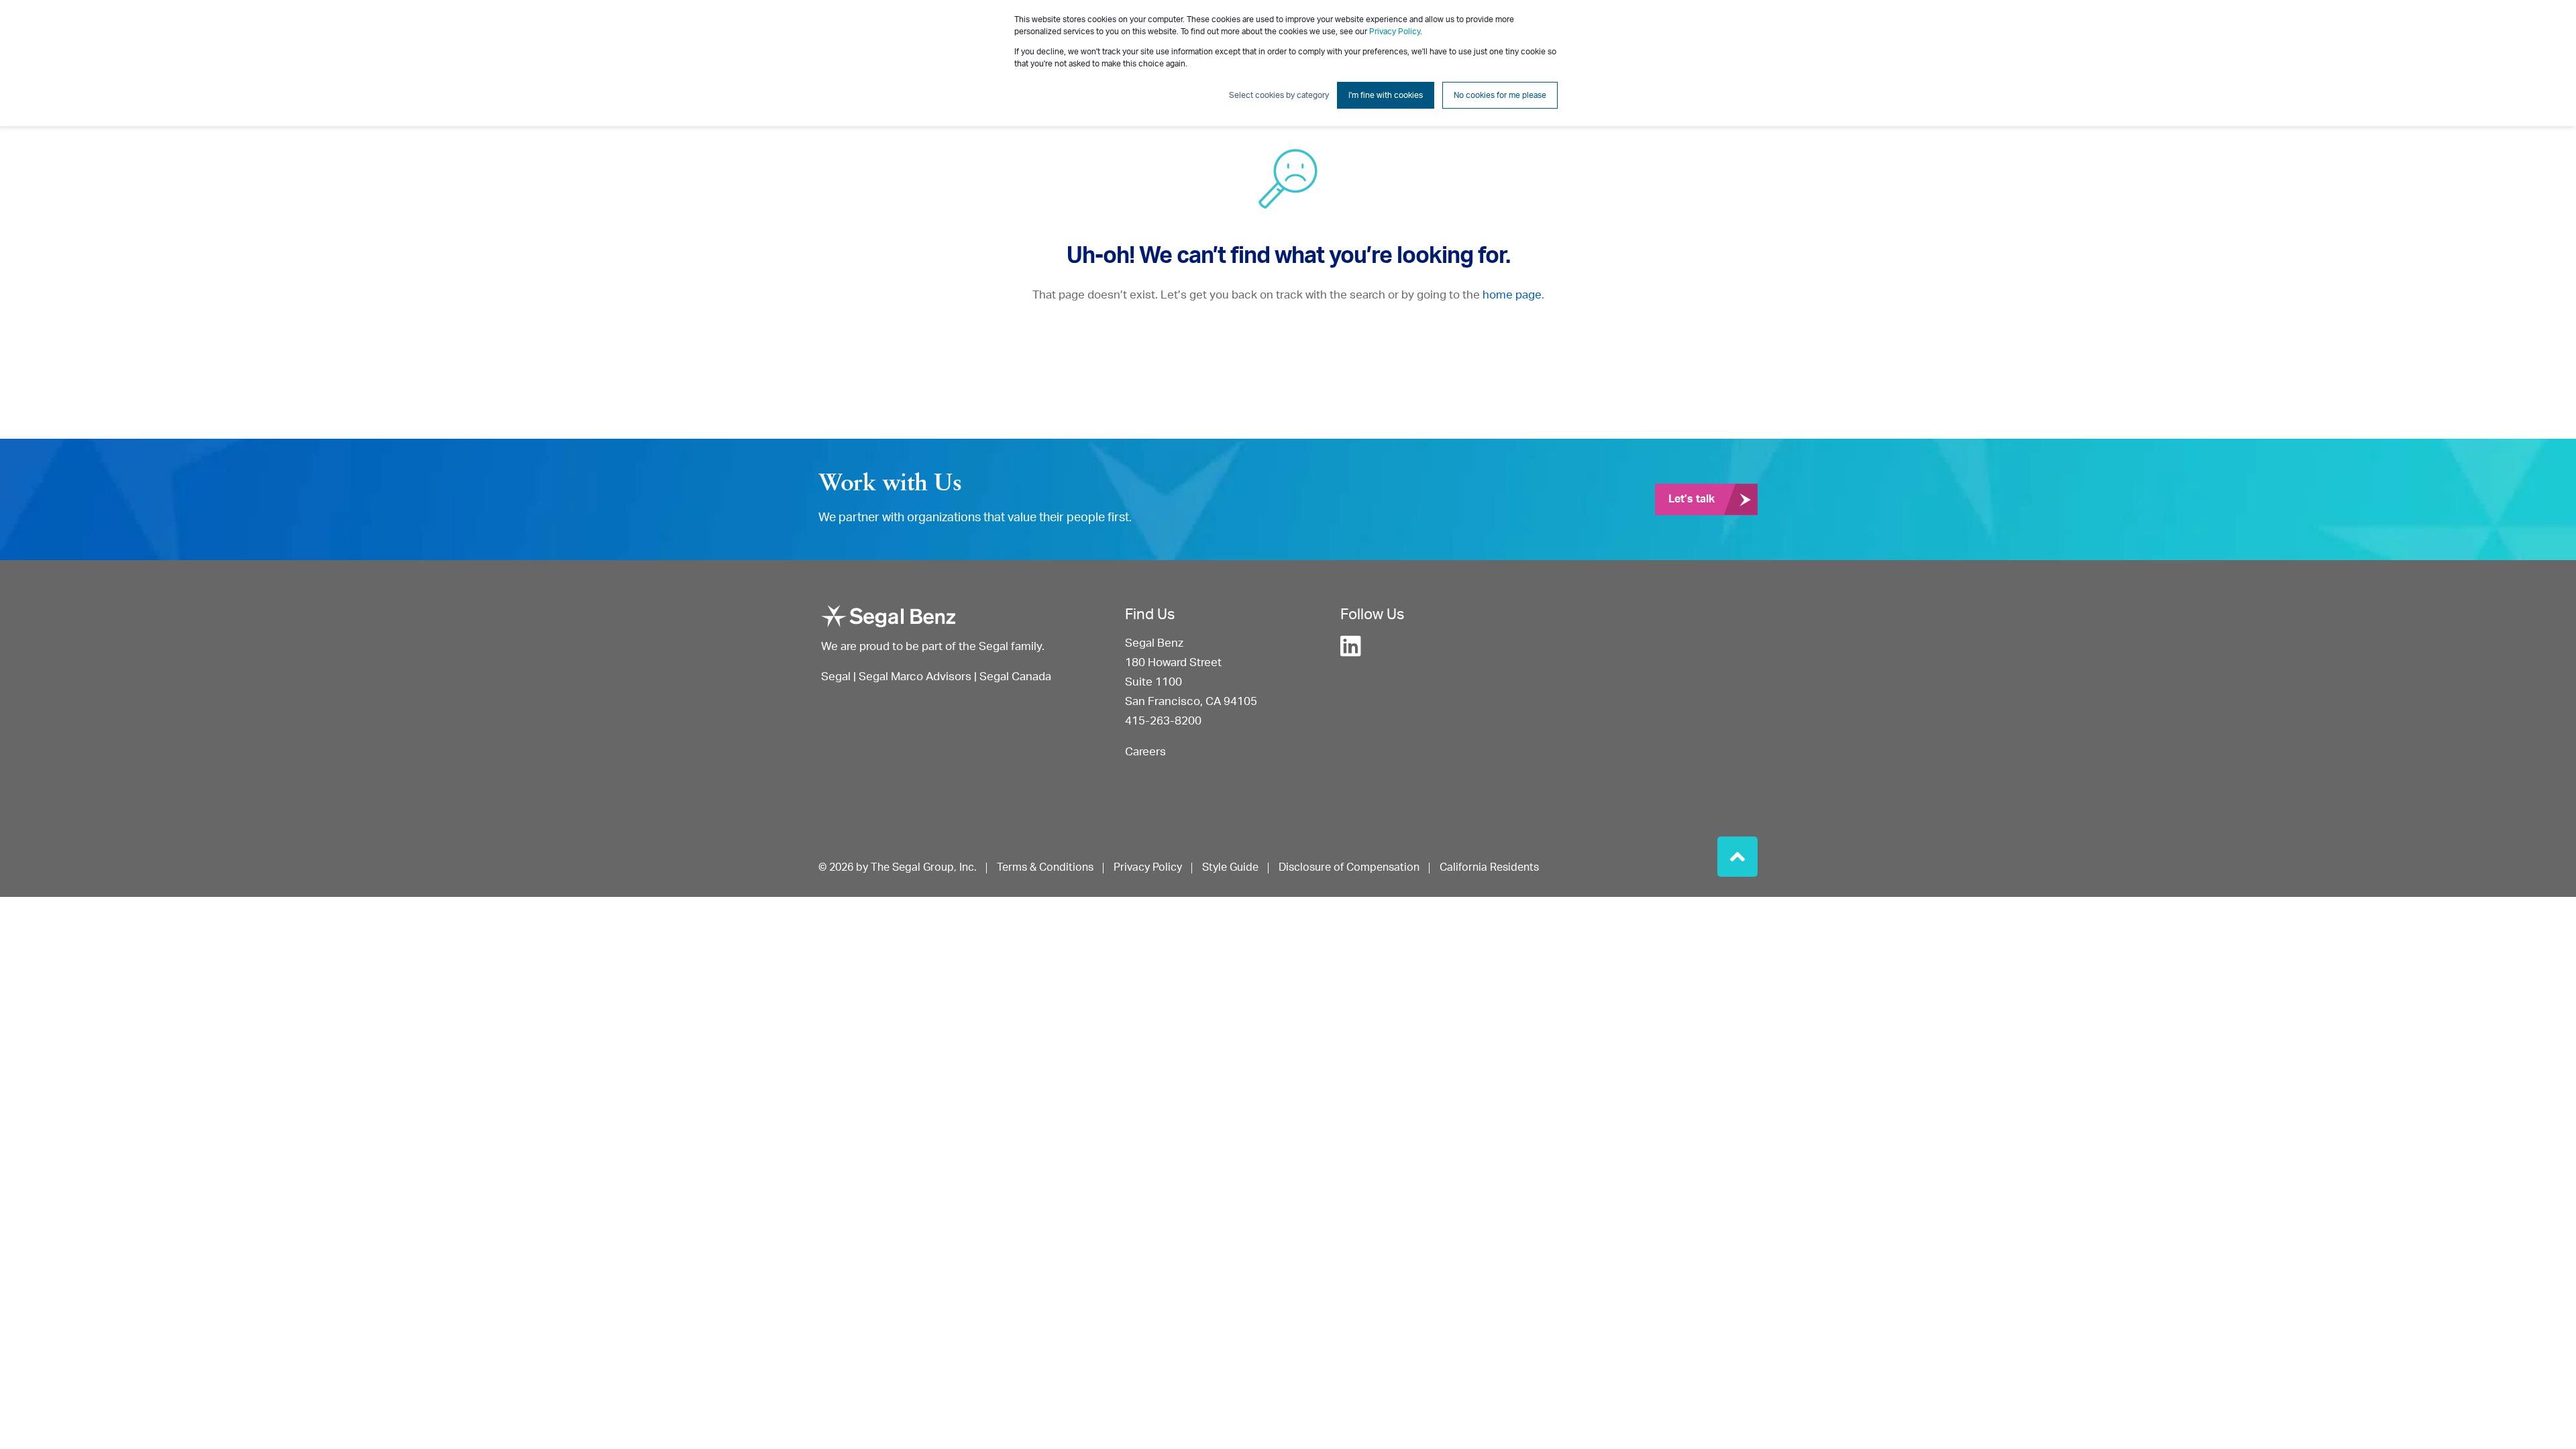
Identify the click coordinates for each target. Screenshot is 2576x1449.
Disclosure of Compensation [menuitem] (1349, 867)
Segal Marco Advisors (916, 677)
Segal (836, 677)
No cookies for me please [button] (1500, 95)
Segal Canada (1015, 677)
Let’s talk (1692, 499)
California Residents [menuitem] (1489, 867)
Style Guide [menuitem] (1230, 867)
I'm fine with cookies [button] (1386, 95)
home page (1512, 295)
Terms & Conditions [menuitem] (1045, 867)
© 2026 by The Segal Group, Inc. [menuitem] (898, 867)
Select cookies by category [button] (1279, 95)
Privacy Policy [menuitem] (1148, 867)
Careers (1145, 752)
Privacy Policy (1395, 32)
